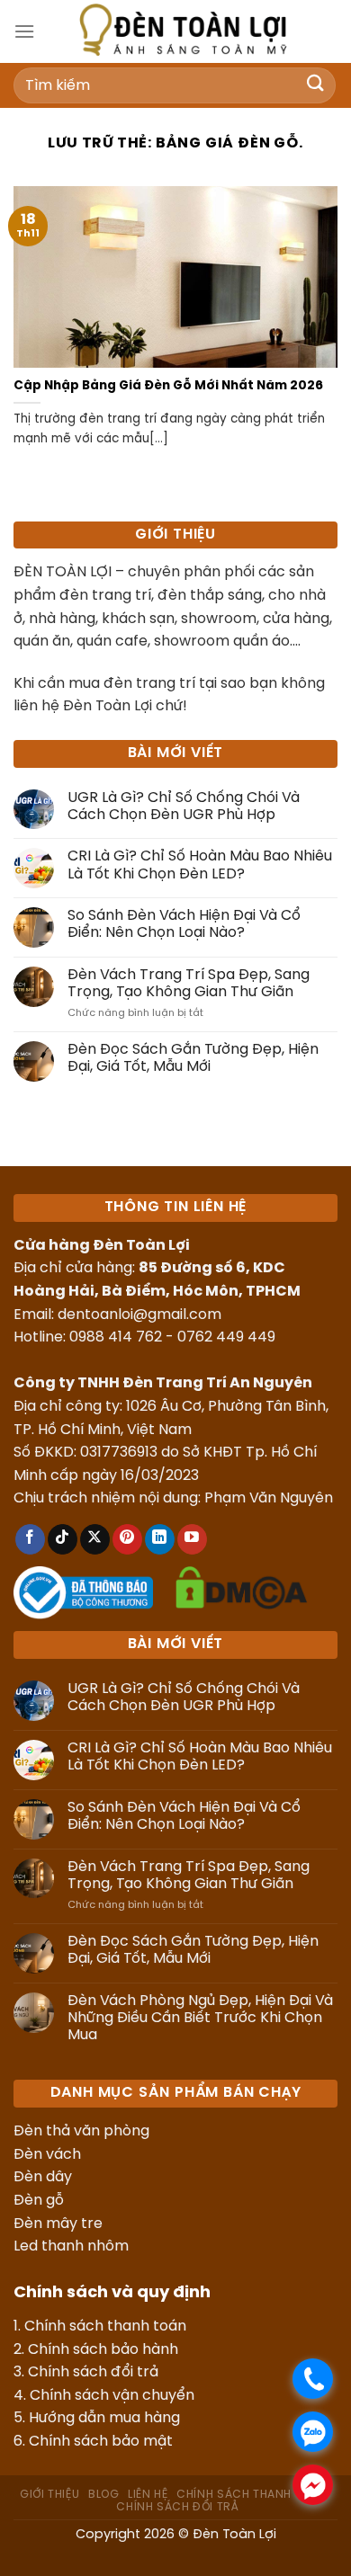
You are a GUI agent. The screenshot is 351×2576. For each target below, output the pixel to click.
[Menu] (24, 31)
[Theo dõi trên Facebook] (30, 1539)
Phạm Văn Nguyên (269, 1498)
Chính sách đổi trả (93, 2372)
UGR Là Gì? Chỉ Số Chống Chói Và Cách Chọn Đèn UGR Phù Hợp (184, 807)
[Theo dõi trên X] (95, 1539)
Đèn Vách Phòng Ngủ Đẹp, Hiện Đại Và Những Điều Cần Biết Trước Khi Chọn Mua (200, 2018)
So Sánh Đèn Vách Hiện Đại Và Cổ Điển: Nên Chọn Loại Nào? (184, 924)
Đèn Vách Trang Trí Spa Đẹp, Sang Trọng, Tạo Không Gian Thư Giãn (189, 984)
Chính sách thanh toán (105, 2326)
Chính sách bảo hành (103, 2350)
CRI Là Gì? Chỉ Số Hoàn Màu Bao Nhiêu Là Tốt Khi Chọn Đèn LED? (200, 865)
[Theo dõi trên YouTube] (192, 1539)
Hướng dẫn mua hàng (104, 2418)
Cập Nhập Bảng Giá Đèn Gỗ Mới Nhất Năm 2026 (168, 386)
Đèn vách (47, 2155)
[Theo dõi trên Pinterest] (127, 1539)
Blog (103, 2495)
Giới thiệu (49, 2495)
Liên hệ (148, 2495)
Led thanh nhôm (71, 2246)
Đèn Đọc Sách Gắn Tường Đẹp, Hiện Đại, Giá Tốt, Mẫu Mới (193, 1058)
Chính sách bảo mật (101, 2442)
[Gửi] (316, 85)
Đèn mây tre (58, 2224)
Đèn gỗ (39, 2201)
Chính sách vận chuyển (112, 2396)
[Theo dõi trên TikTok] (63, 1539)
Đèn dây (43, 2177)
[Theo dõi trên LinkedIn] (160, 1539)
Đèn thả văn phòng (81, 2131)
